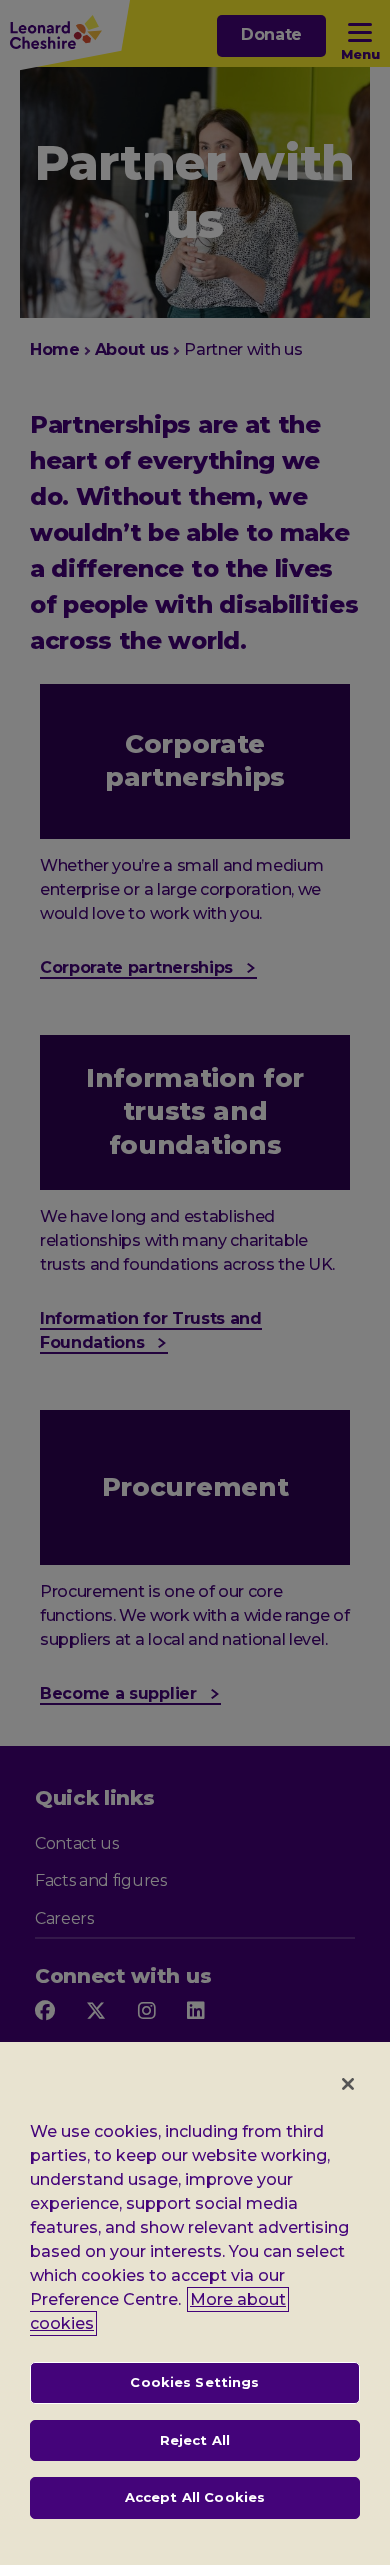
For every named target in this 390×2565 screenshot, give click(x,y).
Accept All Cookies (195, 2497)
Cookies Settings (194, 2382)
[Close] (348, 2084)
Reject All (195, 2440)
